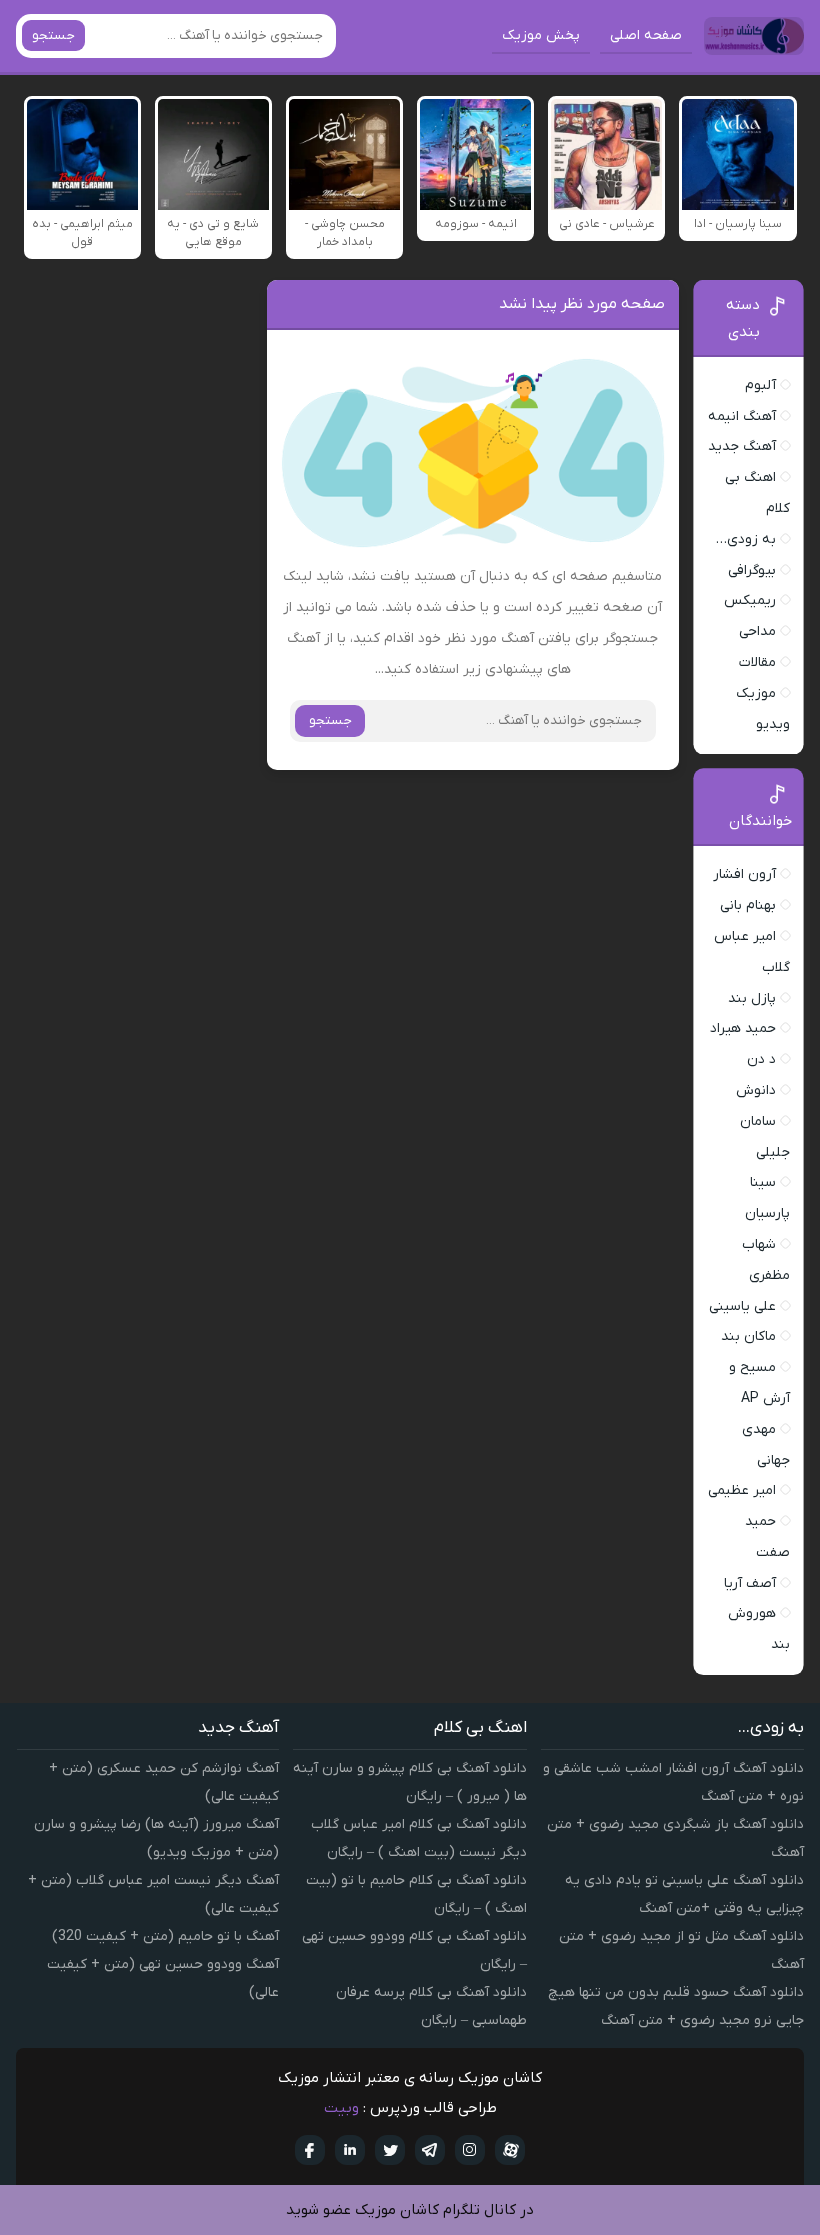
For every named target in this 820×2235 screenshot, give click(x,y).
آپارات (510, 2150)
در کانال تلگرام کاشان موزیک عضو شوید (410, 2210)
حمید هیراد (743, 1028)
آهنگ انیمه (742, 416)
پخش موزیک (541, 35)
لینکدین (350, 2150)
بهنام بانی (748, 905)
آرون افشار (744, 874)
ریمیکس (750, 600)
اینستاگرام (470, 2150)
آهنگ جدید (742, 446)
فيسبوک (310, 2150)
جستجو (53, 35)
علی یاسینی (742, 1306)
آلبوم (760, 385)
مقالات (757, 662)
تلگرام (430, 2150)
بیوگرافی (752, 570)
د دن (761, 1059)
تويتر (390, 2150)
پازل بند (752, 998)
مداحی (757, 631)
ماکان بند (748, 1336)
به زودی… (746, 539)
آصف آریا (750, 1583)
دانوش (756, 1090)
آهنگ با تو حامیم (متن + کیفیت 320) (165, 1936)
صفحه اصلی (646, 35)
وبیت (341, 2108)
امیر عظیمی (742, 1490)
